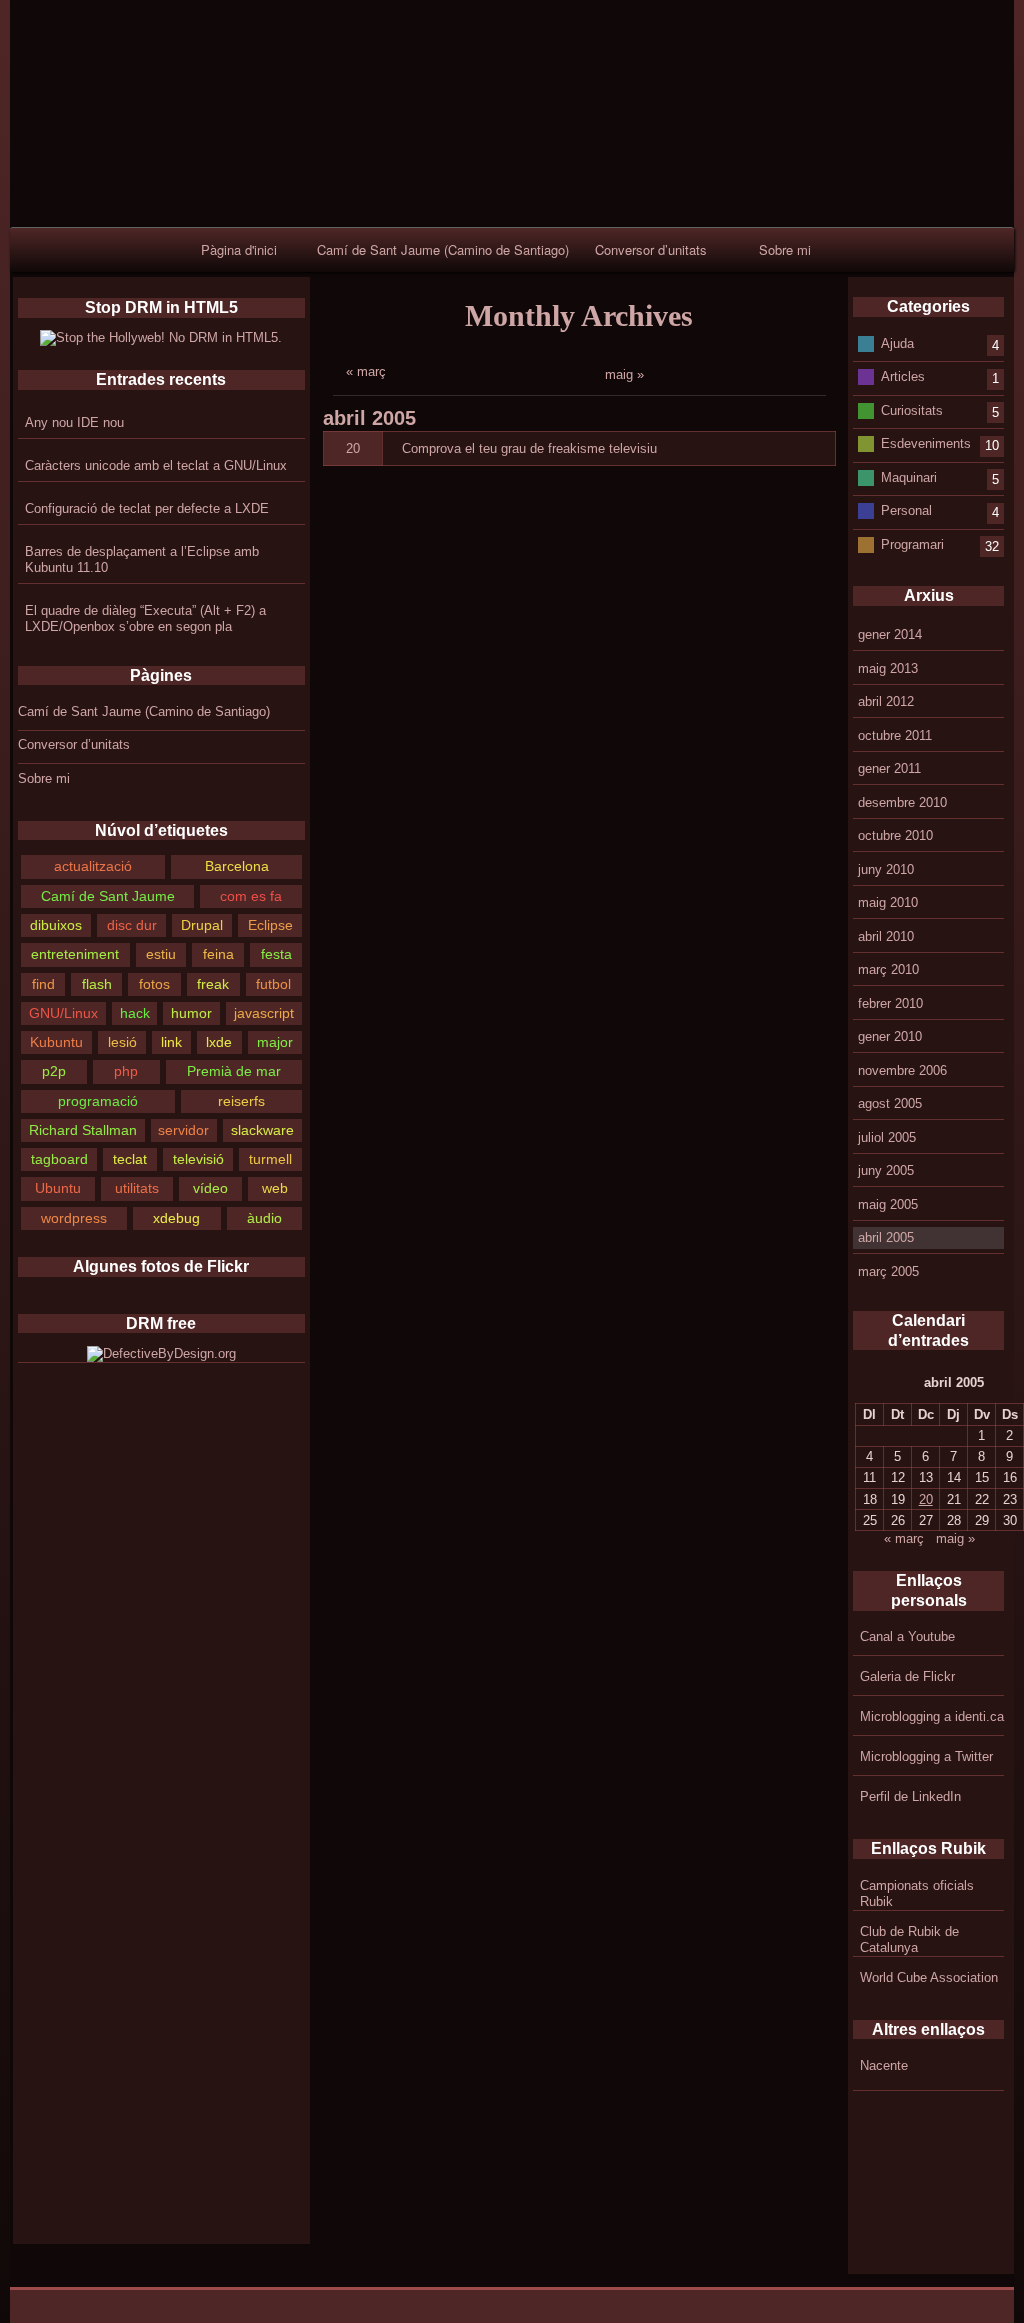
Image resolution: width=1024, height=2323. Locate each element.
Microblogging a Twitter (926, 1756)
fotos (154, 984)
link (171, 1042)
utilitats (137, 1188)
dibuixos (56, 925)
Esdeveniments (926, 443)
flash (97, 984)
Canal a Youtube (907, 1636)
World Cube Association (929, 1977)
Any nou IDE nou (74, 422)
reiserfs (241, 1101)
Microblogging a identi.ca (932, 1716)
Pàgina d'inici (239, 249)
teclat (130, 1159)
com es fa (251, 896)
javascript (264, 1013)
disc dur (132, 925)
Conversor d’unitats (651, 249)
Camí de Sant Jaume (108, 896)
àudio (264, 1218)
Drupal (202, 925)
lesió (122, 1042)
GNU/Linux (63, 1013)
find (43, 984)
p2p (54, 1071)
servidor (183, 1130)
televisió (198, 1159)
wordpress (74, 1218)
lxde (219, 1042)
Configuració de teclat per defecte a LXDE (147, 508)
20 (353, 448)
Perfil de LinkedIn (910, 1796)
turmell (270, 1159)
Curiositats (912, 409)
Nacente (884, 2065)
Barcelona (237, 866)
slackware (262, 1130)
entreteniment (75, 954)
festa (276, 954)
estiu (161, 954)
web (275, 1188)
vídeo (210, 1188)
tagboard (59, 1159)
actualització (93, 866)
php (126, 1071)
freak (213, 984)
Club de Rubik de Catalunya (909, 1939)
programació (98, 1101)
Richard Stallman (83, 1130)
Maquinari (909, 476)
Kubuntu (56, 1042)
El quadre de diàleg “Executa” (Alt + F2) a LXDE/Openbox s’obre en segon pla (145, 618)
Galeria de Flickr (907, 1676)
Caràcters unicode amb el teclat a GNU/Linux (156, 465)
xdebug (176, 1218)
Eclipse (270, 925)
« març (366, 371)
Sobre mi (785, 249)
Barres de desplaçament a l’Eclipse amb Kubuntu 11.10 (142, 559)
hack (135, 1013)
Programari (912, 543)
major (275, 1042)
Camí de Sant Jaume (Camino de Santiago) (443, 249)
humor (191, 1013)
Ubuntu (58, 1188)
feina (218, 954)
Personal (906, 510)
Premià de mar (234, 1071)
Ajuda (897, 342)
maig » (624, 374)
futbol (273, 984)
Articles (903, 376)
